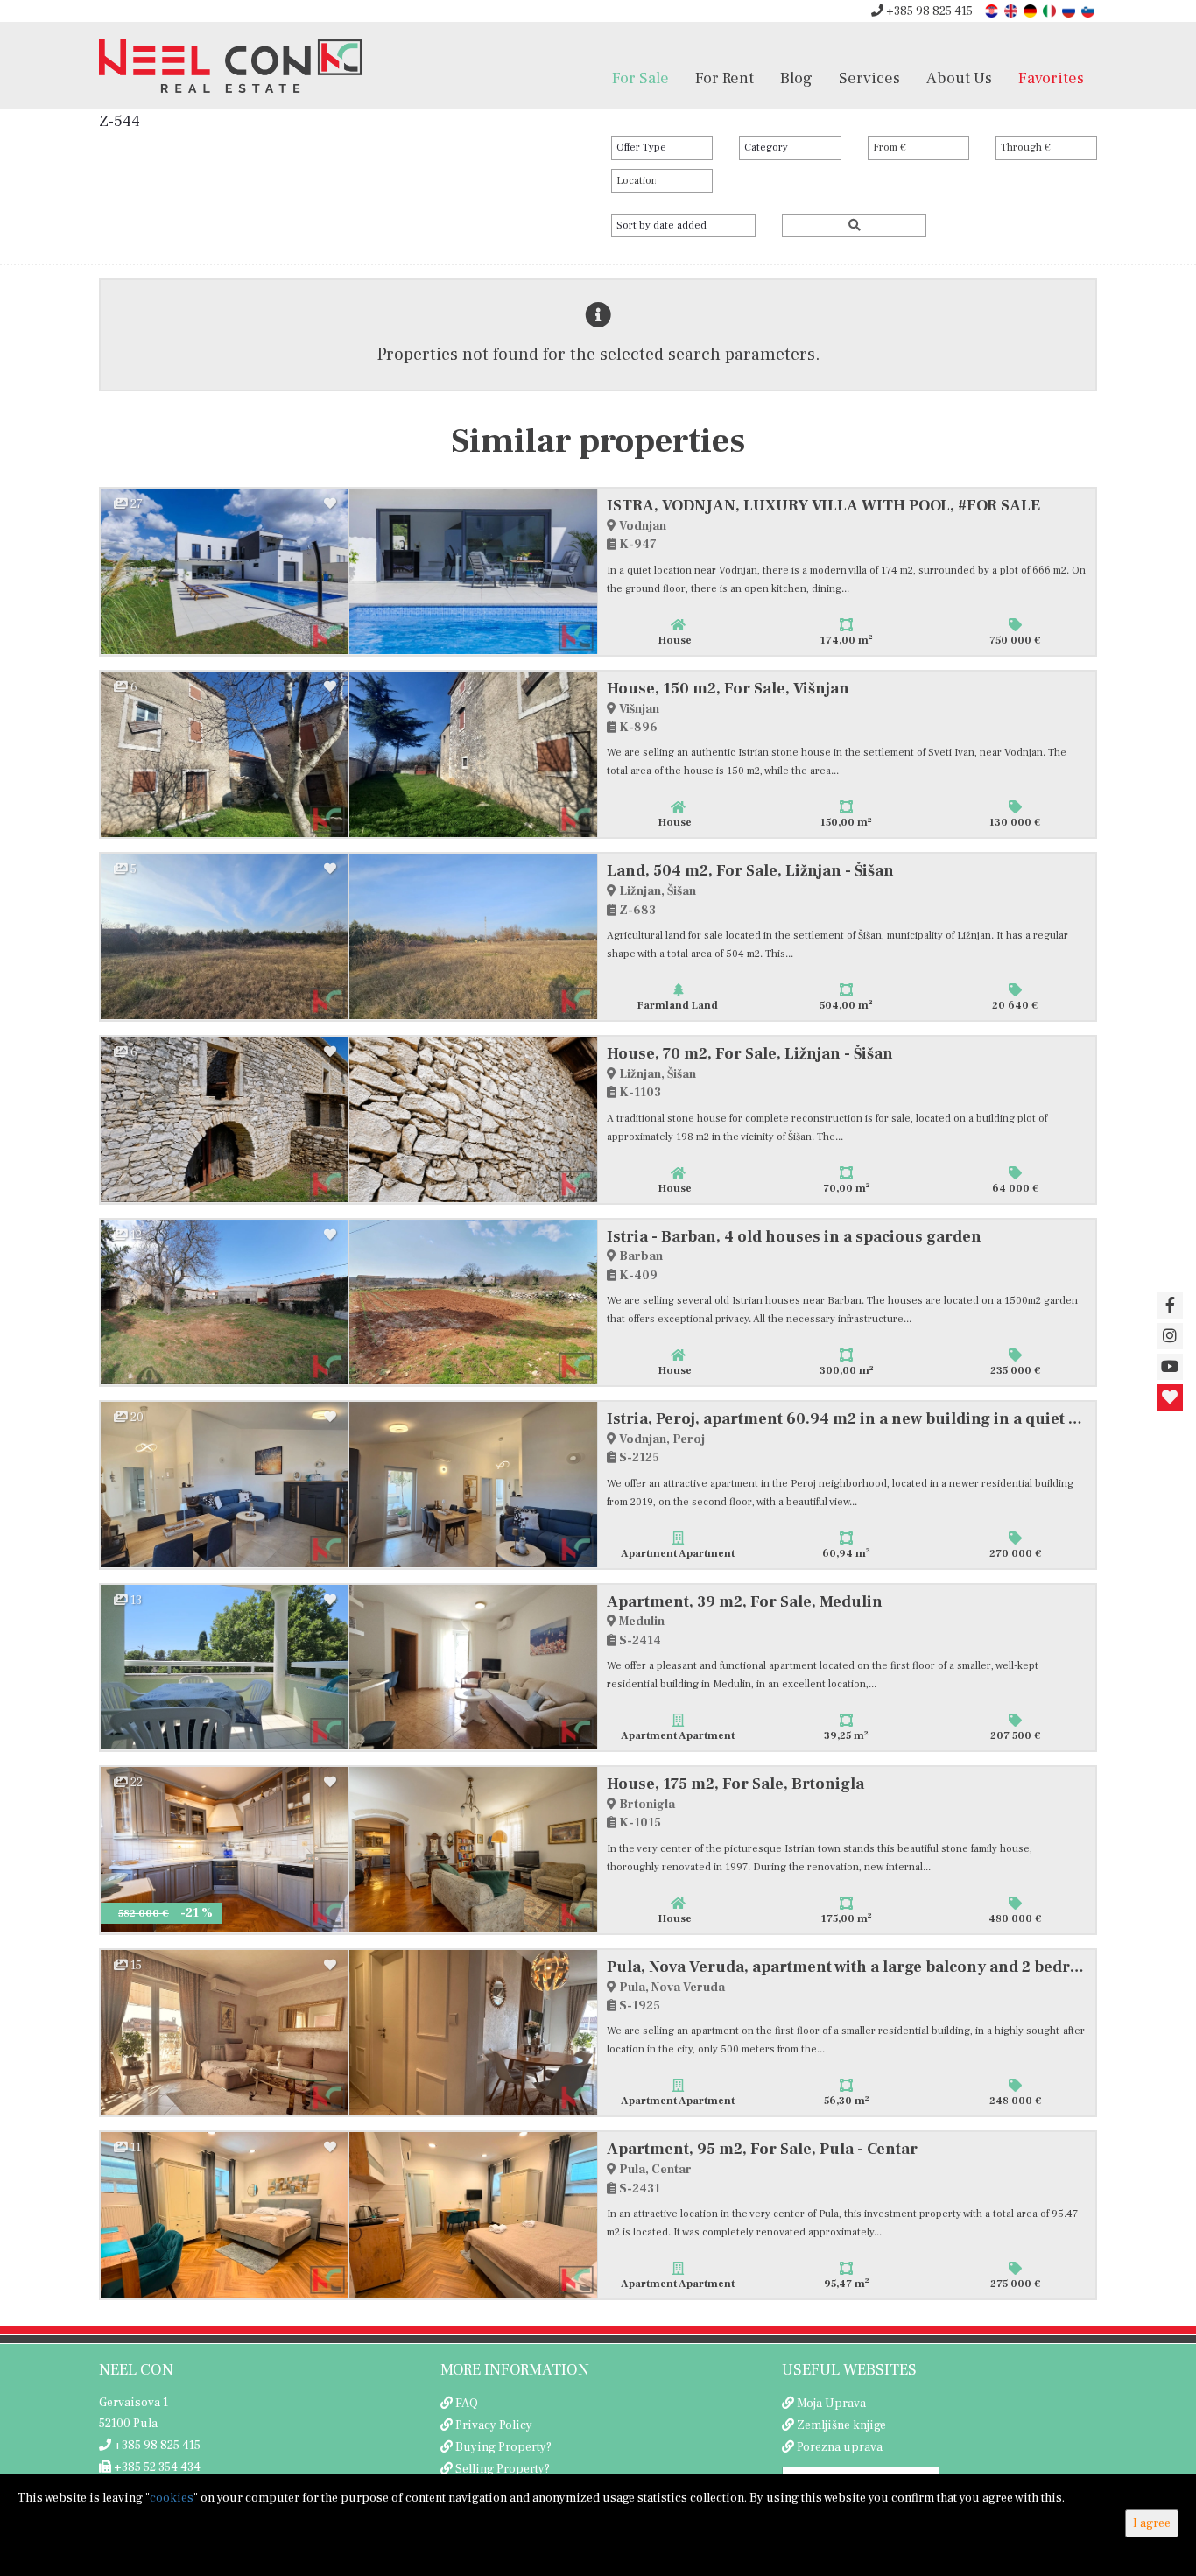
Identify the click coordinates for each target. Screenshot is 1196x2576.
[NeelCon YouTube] (1170, 1367)
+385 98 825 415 (928, 11)
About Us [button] (959, 78)
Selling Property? (503, 2469)
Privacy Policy (494, 2425)
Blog (796, 78)
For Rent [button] (725, 78)
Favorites (1051, 78)
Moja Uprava (831, 2404)
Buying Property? (503, 2447)
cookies (172, 2498)
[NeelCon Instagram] (1170, 1336)
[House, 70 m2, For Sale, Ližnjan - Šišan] (225, 1119)
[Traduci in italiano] (1051, 10)
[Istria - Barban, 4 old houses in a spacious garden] (225, 1302)
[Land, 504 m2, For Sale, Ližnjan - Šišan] (225, 936)
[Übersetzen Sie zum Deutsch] (1031, 10)
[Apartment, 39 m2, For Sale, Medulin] (225, 1668)
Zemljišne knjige (841, 2425)
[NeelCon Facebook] (1170, 1306)
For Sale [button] (640, 78)
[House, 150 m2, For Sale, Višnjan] (225, 754)
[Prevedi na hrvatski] (993, 10)
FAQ (467, 2404)
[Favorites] (1170, 1397)
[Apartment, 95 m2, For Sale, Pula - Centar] (225, 2215)
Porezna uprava (840, 2447)
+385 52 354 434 (156, 2467)
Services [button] (869, 78)
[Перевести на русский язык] (1070, 10)
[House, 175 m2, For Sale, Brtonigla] (225, 1850)
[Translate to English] (1012, 10)
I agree (1152, 2523)
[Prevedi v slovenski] (1089, 10)
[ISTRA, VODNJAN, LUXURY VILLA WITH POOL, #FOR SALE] (225, 571)
